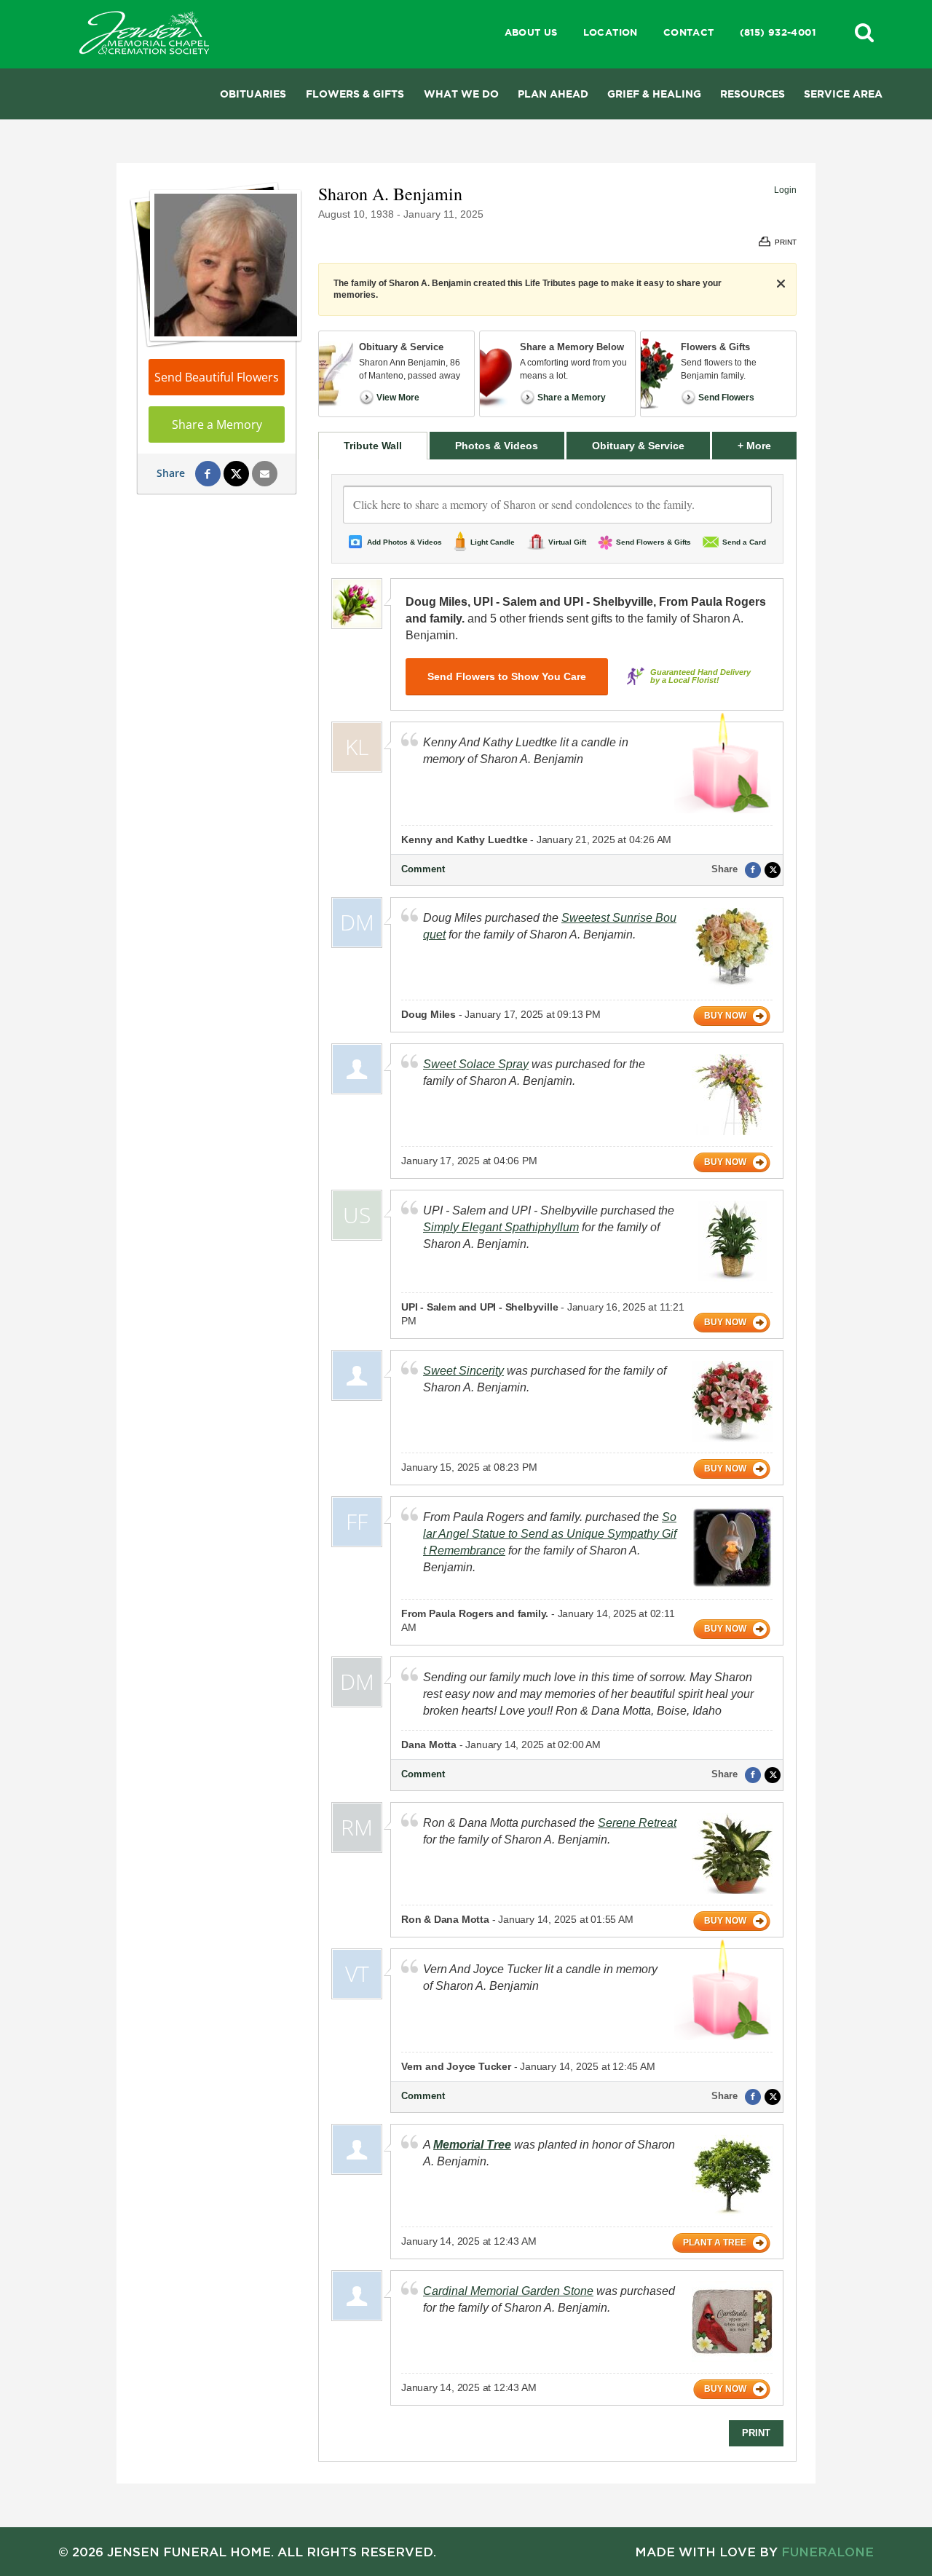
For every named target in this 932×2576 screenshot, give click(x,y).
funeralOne (828, 2552)
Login (785, 190)
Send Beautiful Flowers (217, 377)
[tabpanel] (557, 1460)
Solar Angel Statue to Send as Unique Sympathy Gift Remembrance (550, 1534)
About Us (531, 32)
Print (756, 2433)
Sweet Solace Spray (476, 1064)
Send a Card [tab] (744, 542)
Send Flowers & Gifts (653, 542)
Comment (423, 869)
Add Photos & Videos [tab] (404, 542)
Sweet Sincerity (463, 1371)
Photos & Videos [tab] (497, 446)
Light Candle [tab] (493, 542)
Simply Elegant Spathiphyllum (501, 1227)
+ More (767, 445)
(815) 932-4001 (778, 32)
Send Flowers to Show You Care (507, 676)
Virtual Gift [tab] (567, 542)
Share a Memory (217, 424)
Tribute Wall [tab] (373, 446)
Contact (689, 32)
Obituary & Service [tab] (638, 446)
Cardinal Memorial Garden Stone (508, 2291)
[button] (864, 32)
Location (611, 32)
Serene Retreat (637, 1823)
